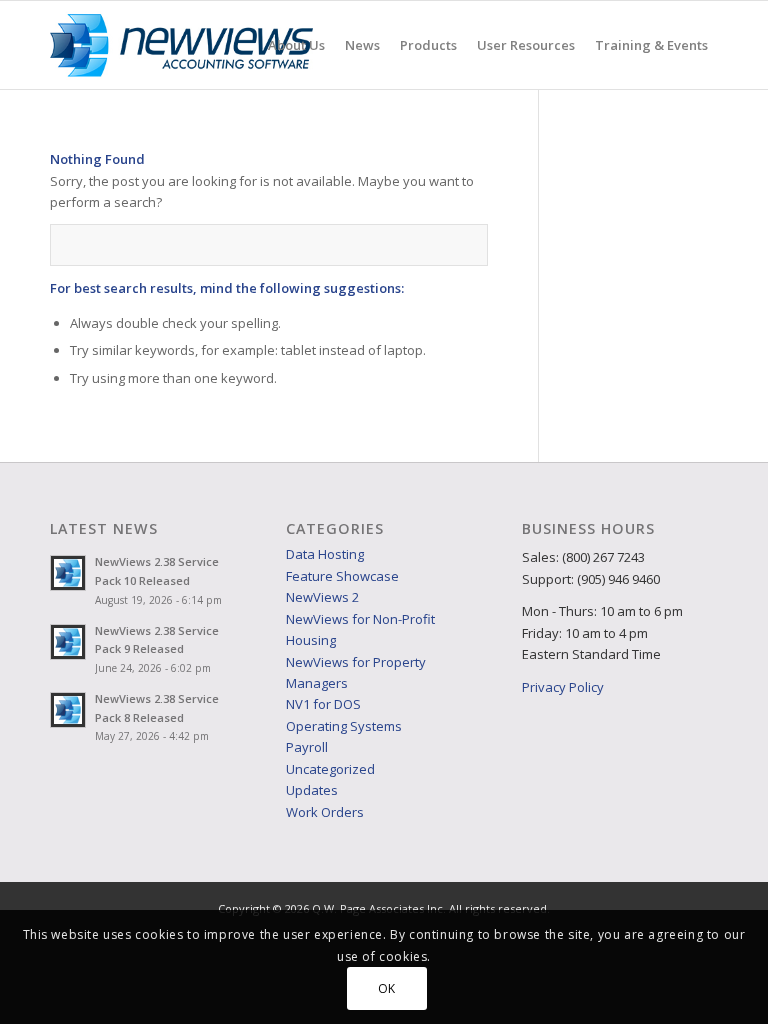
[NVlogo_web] (181, 45)
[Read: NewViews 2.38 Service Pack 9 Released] (68, 642)
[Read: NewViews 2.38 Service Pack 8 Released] (68, 710)
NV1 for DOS (323, 704)
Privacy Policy (563, 687)
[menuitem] (296, 45)
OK (387, 988)
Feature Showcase (342, 576)
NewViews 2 (322, 597)
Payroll (307, 747)
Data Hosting (325, 554)
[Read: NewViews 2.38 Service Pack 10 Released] (68, 573)
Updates (312, 790)
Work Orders (325, 812)
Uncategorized (330, 769)
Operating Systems (344, 726)
